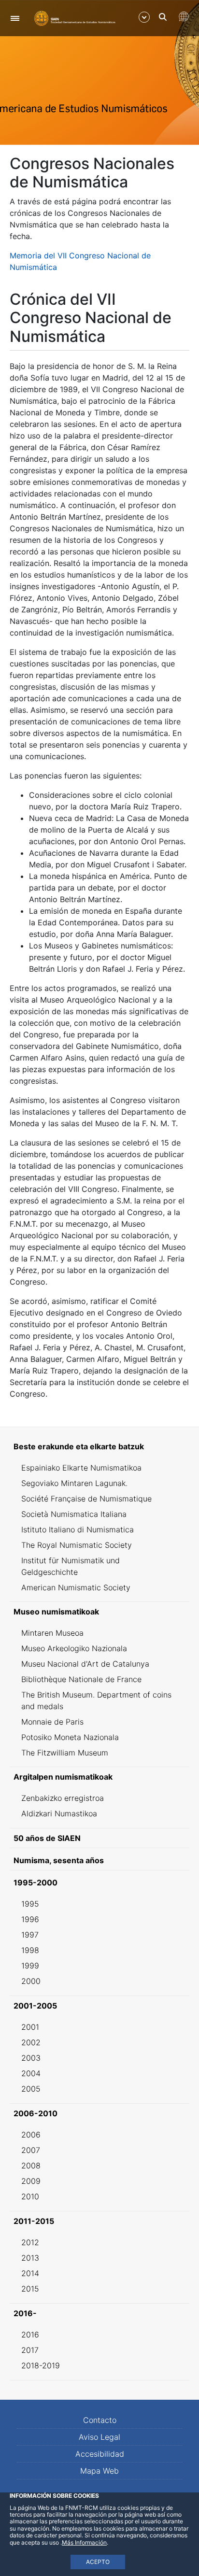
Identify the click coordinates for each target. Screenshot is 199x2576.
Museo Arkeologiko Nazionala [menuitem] (74, 1648)
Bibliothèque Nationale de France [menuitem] (81, 1679)
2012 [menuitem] (30, 2242)
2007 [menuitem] (31, 2150)
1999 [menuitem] (30, 1966)
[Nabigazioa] (15, 18)
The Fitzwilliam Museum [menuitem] (65, 1753)
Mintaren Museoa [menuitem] (52, 1633)
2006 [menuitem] (31, 2135)
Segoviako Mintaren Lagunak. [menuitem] (74, 1483)
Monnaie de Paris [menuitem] (52, 1722)
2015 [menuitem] (30, 2289)
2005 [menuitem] (31, 2089)
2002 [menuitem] (31, 2042)
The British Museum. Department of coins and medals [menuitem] (96, 1700)
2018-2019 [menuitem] (41, 2365)
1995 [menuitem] (30, 1904)
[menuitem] (99, 1446)
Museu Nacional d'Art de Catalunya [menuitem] (85, 1664)
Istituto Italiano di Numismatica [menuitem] (78, 1529)
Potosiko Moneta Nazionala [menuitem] (70, 1737)
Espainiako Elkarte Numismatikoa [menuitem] (81, 1468)
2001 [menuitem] (30, 2027)
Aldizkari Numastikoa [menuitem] (59, 1813)
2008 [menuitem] (31, 2166)
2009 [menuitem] (31, 2181)
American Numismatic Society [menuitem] (76, 1587)
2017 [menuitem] (30, 2350)
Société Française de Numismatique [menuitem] (86, 1499)
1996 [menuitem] (30, 1919)
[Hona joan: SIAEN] (75, 18)
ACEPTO (98, 2562)
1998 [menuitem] (30, 1950)
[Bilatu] (163, 17)
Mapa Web (99, 2471)
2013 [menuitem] (30, 2258)
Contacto (100, 2420)
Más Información (84, 2542)
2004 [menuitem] (31, 2073)
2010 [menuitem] (30, 2196)
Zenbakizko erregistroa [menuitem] (63, 1798)
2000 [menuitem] (31, 1981)
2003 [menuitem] (31, 2058)
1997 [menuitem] (30, 1935)
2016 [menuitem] (30, 2335)
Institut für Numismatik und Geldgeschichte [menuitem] (71, 1566)
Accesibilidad (100, 2454)
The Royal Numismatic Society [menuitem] (77, 1545)
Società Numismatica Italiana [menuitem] (74, 1514)
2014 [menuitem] (30, 2273)
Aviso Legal (99, 2437)
